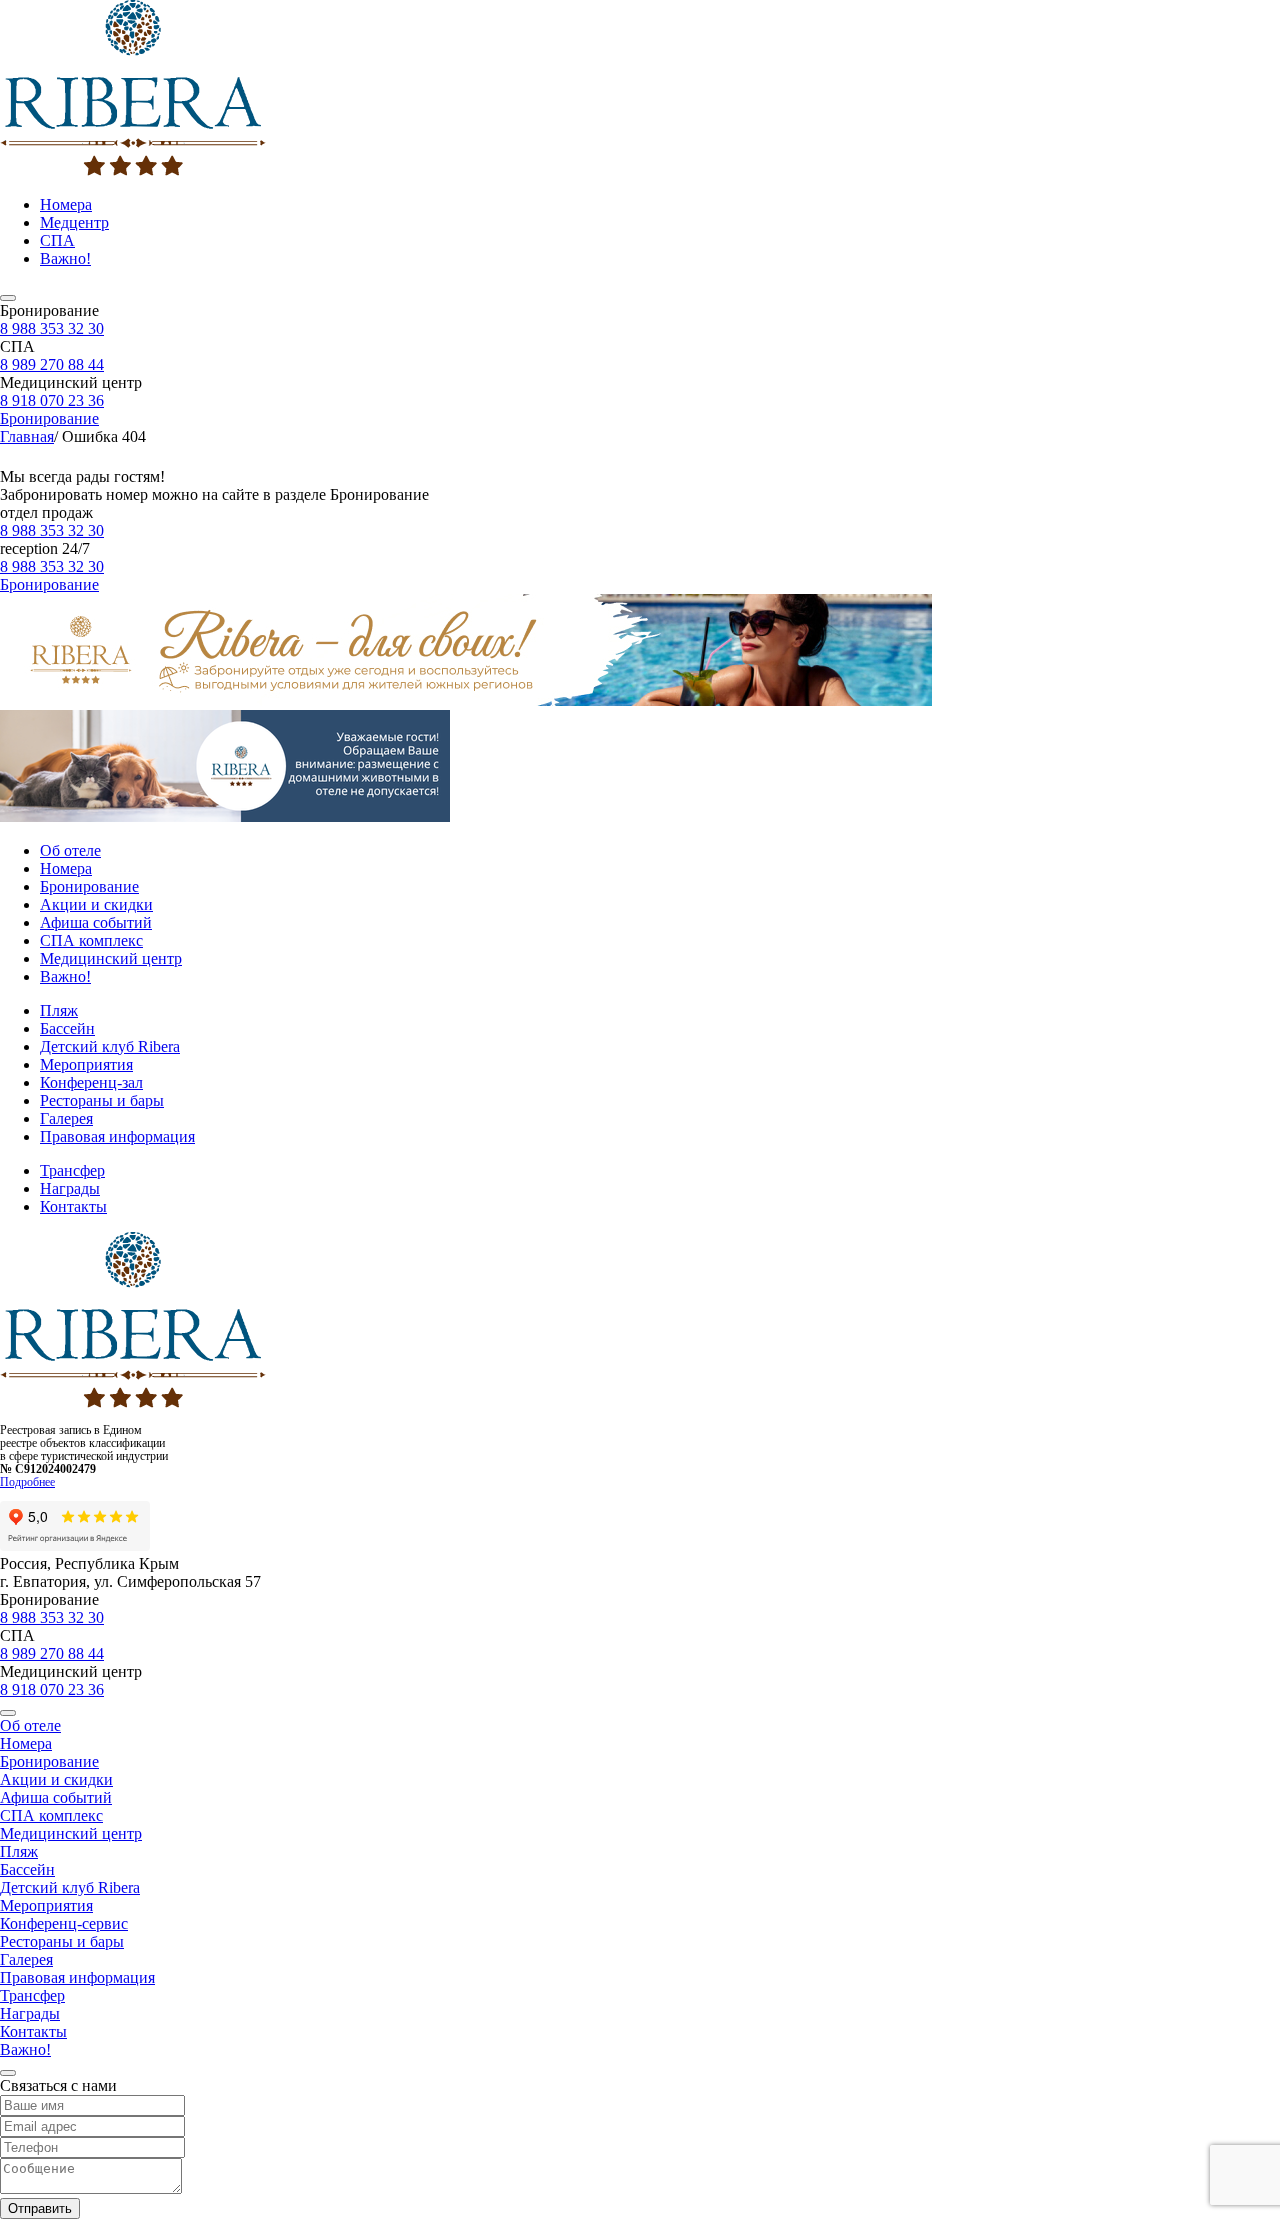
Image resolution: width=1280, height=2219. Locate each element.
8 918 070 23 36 (52, 400)
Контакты (73, 1206)
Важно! (65, 258)
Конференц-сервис (64, 1923)
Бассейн (67, 1028)
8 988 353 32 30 (52, 328)
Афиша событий (96, 922)
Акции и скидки (96, 904)
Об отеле (70, 850)
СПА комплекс (91, 940)
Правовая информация (117, 1136)
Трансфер (72, 1170)
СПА (57, 240)
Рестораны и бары (102, 1100)
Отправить (40, 2208)
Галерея (66, 1118)
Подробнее (27, 1482)
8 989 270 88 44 (52, 364)
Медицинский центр (111, 958)
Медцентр (74, 222)
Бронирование (49, 418)
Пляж (59, 1010)
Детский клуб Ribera (110, 1046)
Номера (66, 204)
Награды (70, 1188)
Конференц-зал (91, 1082)
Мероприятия (86, 1064)
